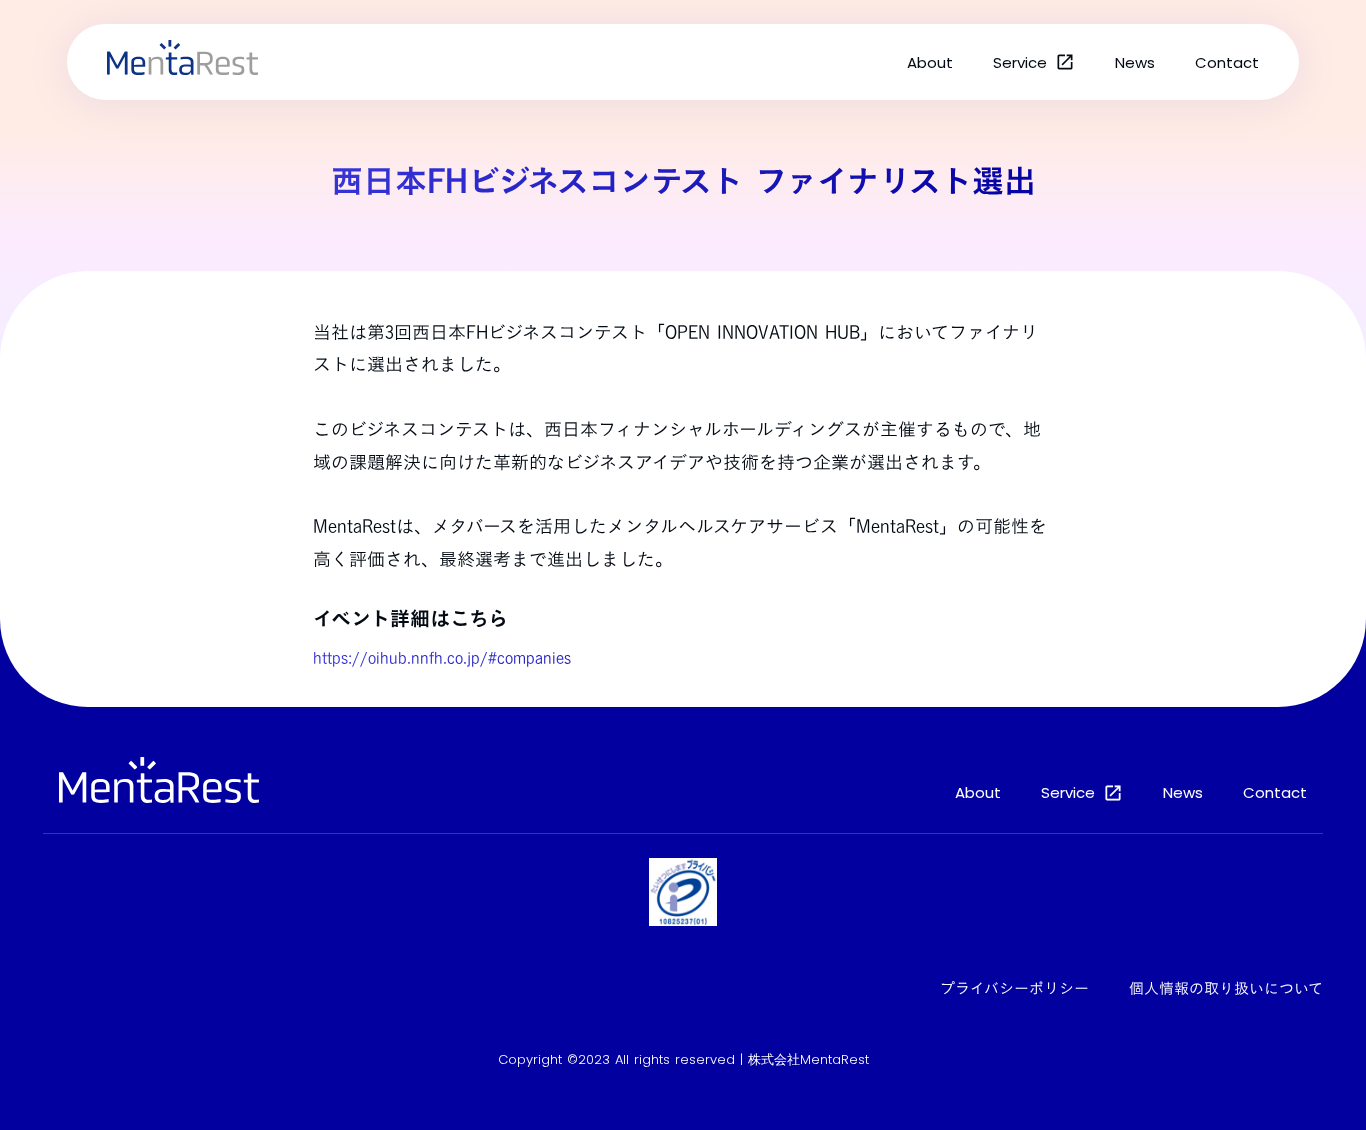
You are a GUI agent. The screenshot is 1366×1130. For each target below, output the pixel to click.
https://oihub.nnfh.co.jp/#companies (442, 658)
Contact (1227, 62)
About (930, 62)
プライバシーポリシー (1014, 988)
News (1135, 62)
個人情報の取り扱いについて (1226, 988)
